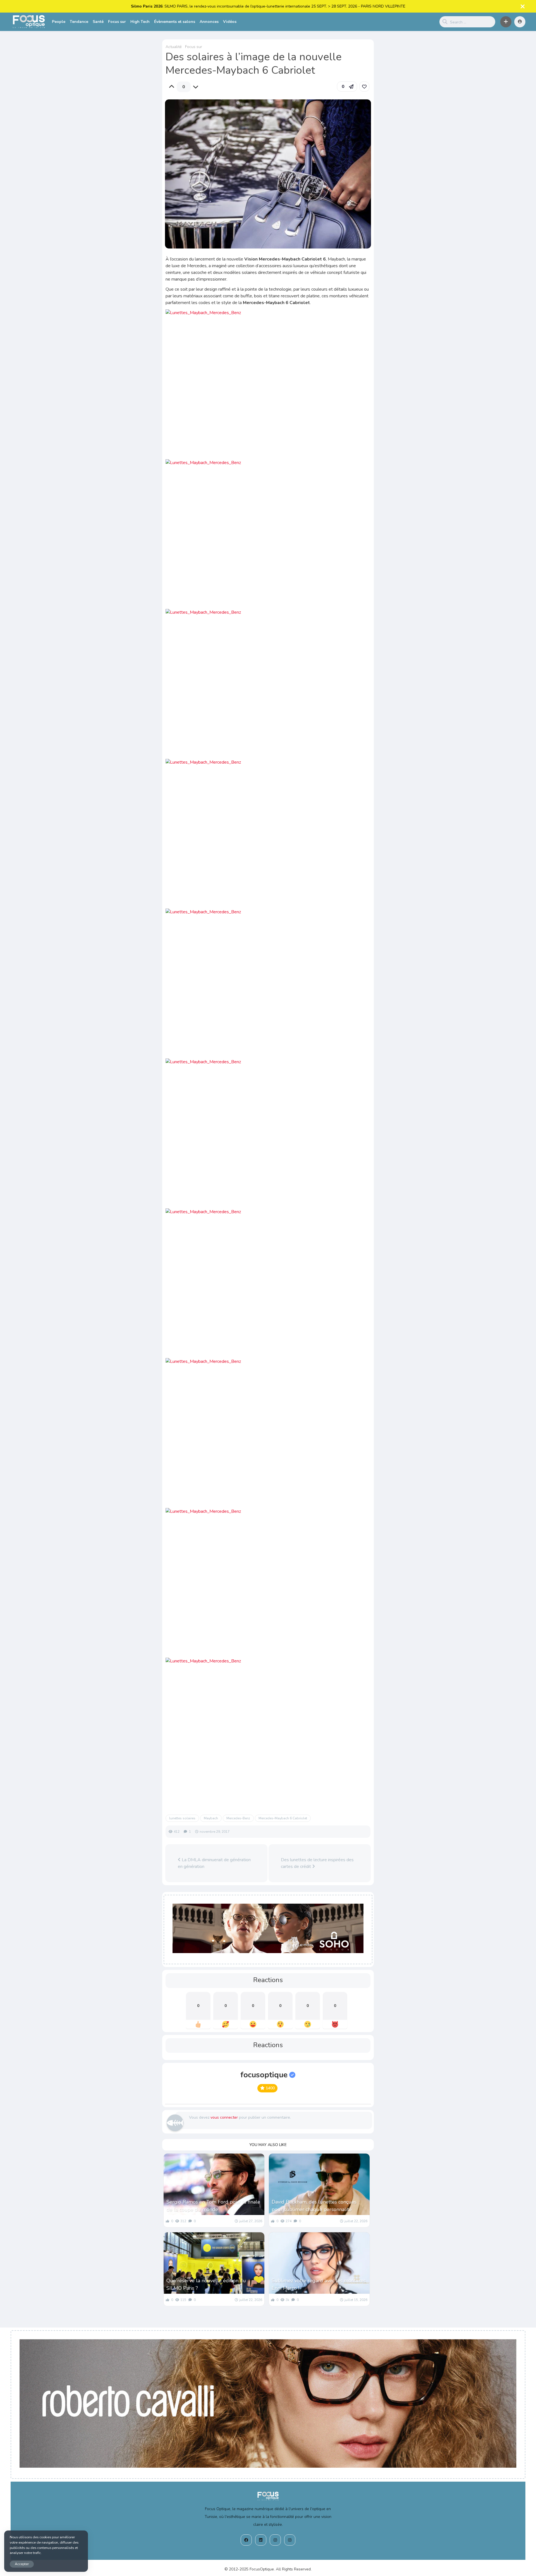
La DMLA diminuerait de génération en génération (214, 1863)
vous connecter (224, 2117)
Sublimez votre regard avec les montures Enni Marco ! (319, 2284)
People (59, 22)
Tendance (79, 22)
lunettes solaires (182, 1818)
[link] (364, 87)
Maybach (211, 1818)
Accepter (22, 2564)
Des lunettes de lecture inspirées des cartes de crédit (317, 1863)
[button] (506, 22)
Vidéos (230, 22)
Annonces (209, 22)
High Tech (140, 22)
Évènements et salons (175, 22)
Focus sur (117, 22)
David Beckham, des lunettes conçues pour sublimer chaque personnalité (314, 2206)
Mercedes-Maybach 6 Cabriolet (283, 1818)
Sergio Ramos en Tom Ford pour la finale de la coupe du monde (213, 2206)
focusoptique (264, 2075)
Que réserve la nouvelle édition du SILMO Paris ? (206, 2284)
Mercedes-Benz (238, 1818)
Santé (98, 22)
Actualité (174, 47)
